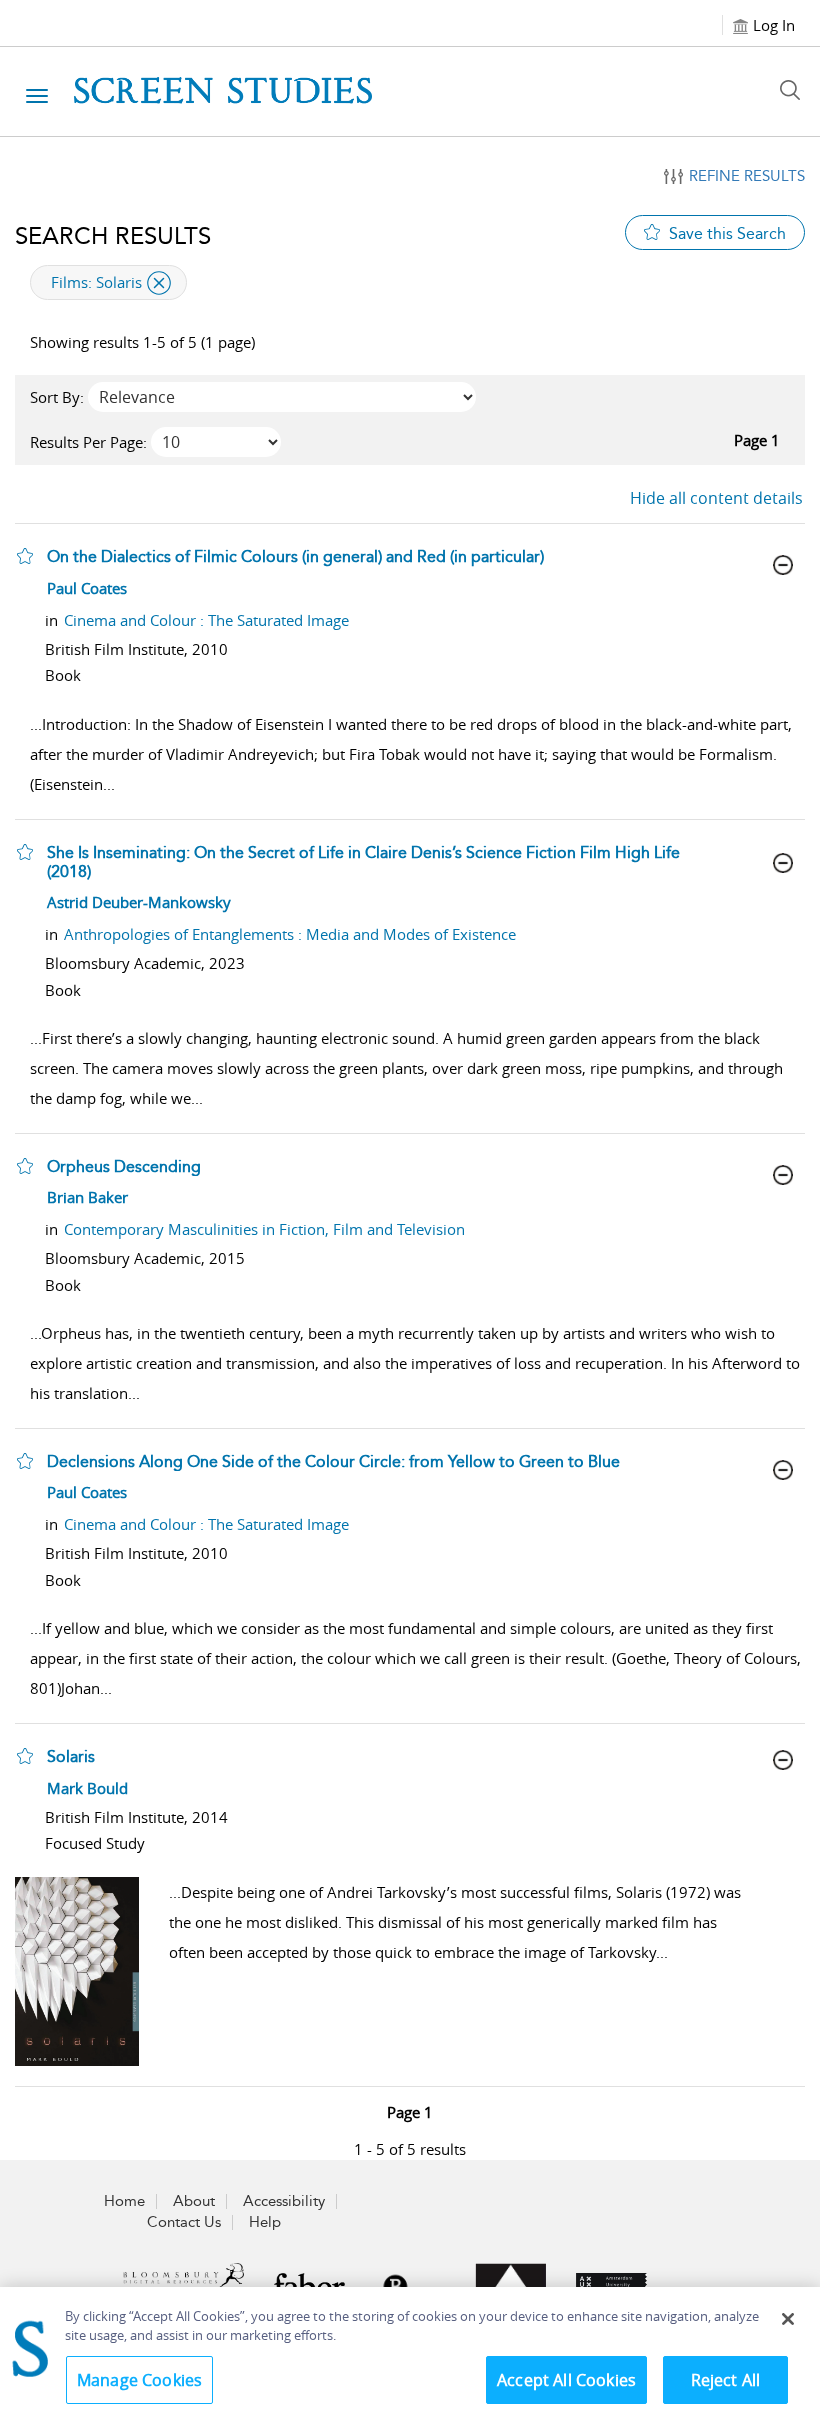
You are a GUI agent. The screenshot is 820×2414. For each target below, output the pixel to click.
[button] (25, 556)
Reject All (726, 2380)
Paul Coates (87, 588)
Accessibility (284, 2201)
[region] (410, 2350)
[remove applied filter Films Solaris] (159, 283)
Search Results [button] (113, 236)
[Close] (788, 2319)
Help (265, 2222)
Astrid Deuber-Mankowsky (139, 902)
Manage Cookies (139, 2380)
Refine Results (747, 176)
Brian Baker (87, 1197)
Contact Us (184, 2222)
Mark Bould (87, 1788)
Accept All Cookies (566, 2380)
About (194, 2201)
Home (124, 2201)
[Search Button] (795, 90)
